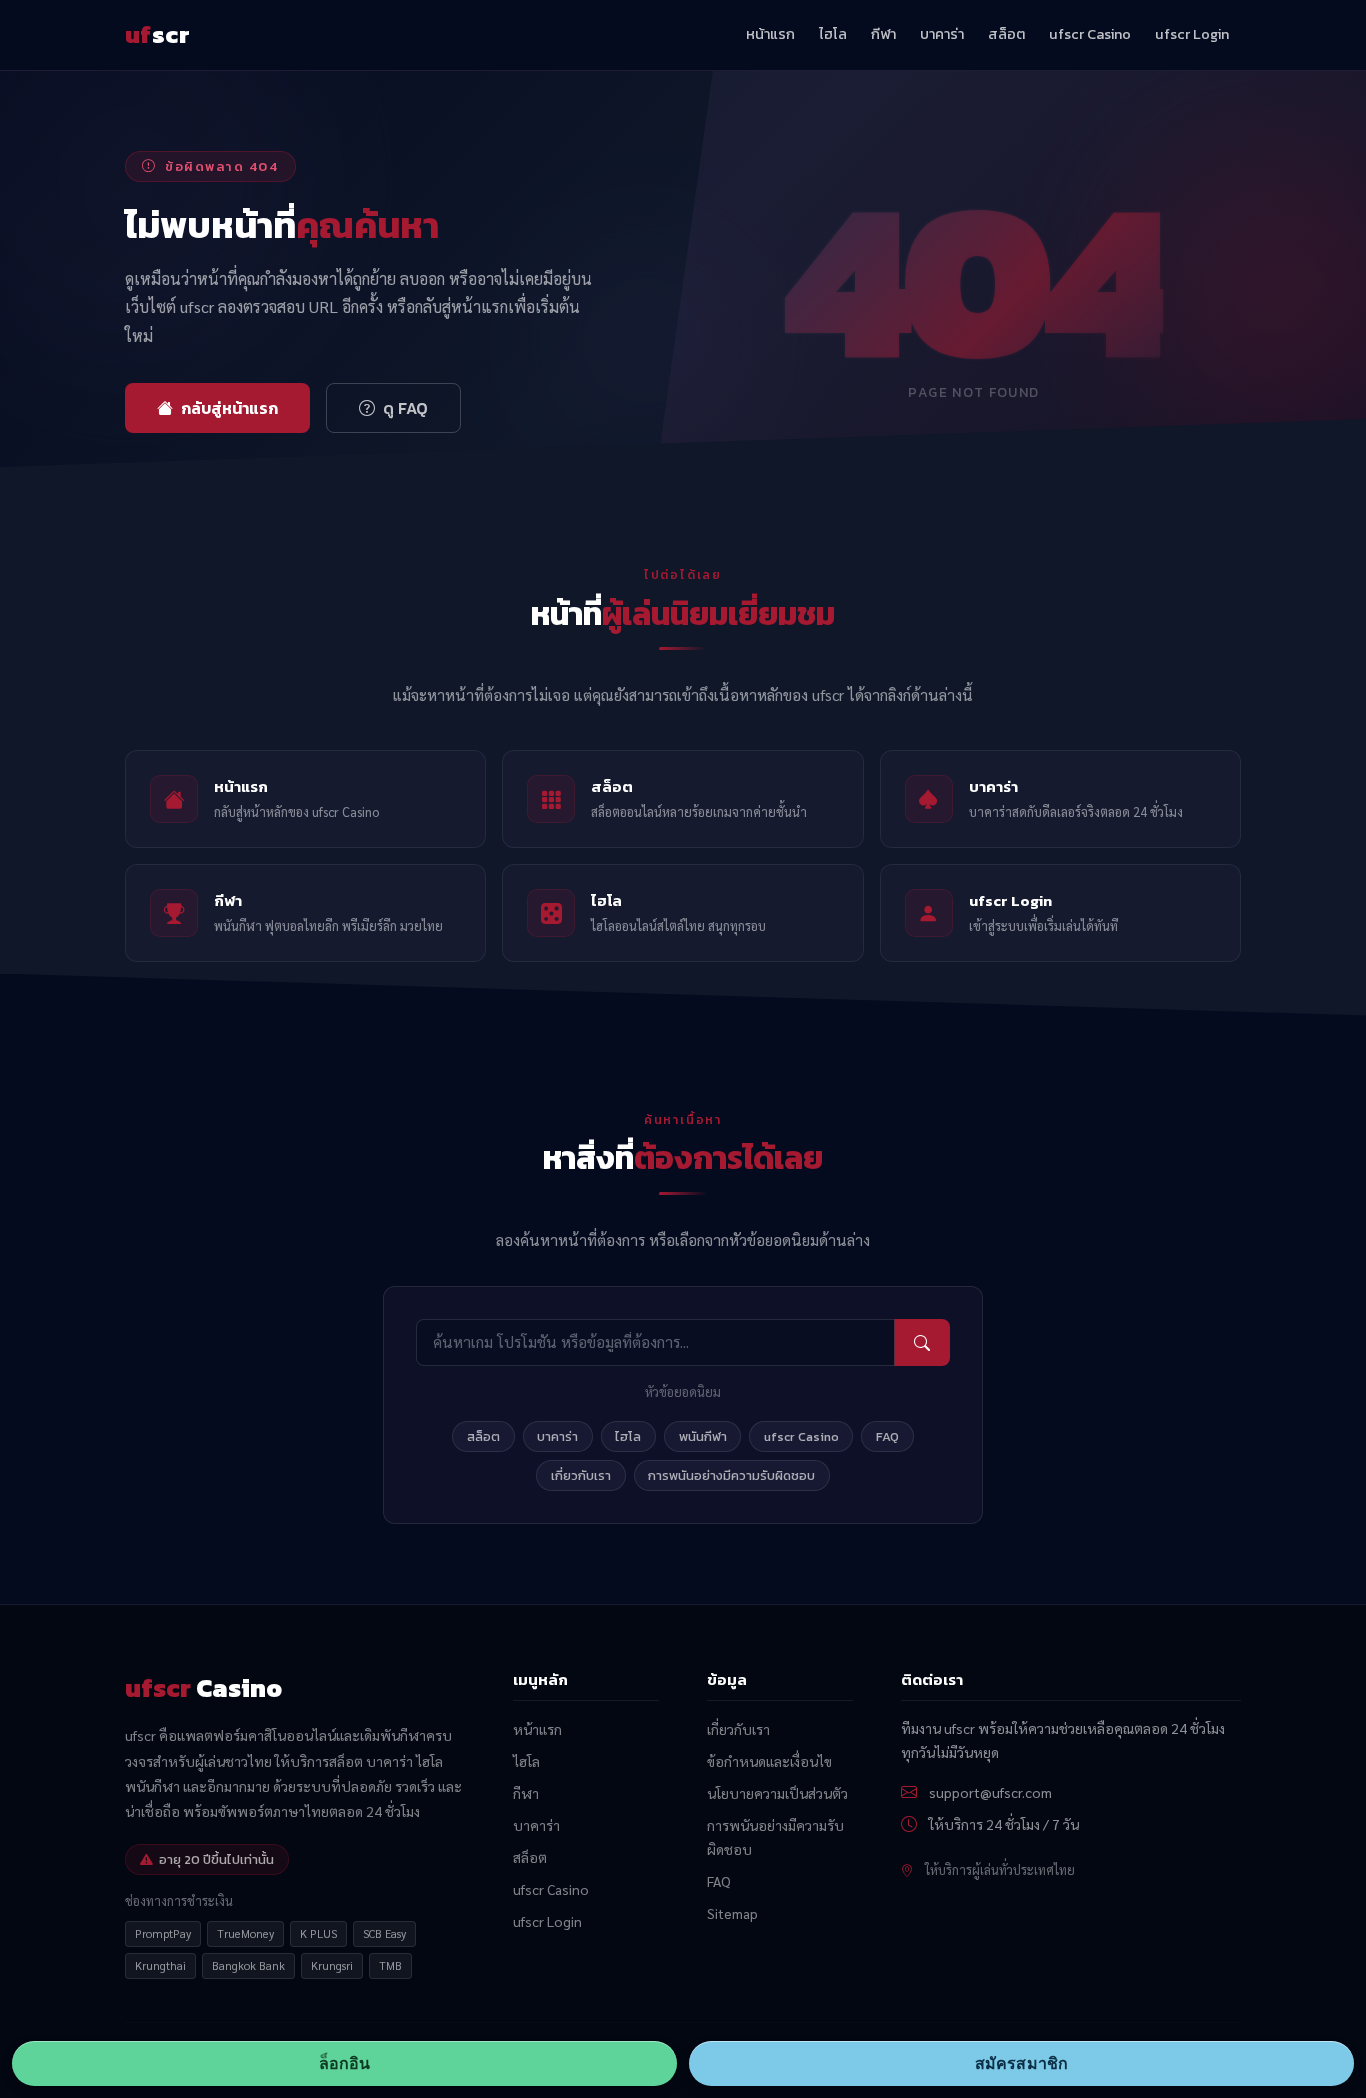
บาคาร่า (942, 34)
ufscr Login (1192, 34)
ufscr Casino (1090, 34)
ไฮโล (833, 34)
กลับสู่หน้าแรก (229, 408)
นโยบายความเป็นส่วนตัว (777, 1793)
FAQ (887, 1436)
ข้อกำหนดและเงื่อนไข (769, 1761)
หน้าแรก (770, 34)
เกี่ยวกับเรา (581, 1475)
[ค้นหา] (922, 1342)
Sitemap (732, 1913)
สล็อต (1006, 34)
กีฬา (883, 34)
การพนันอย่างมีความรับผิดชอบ (731, 1475)
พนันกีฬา (703, 1436)
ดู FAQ (405, 408)
